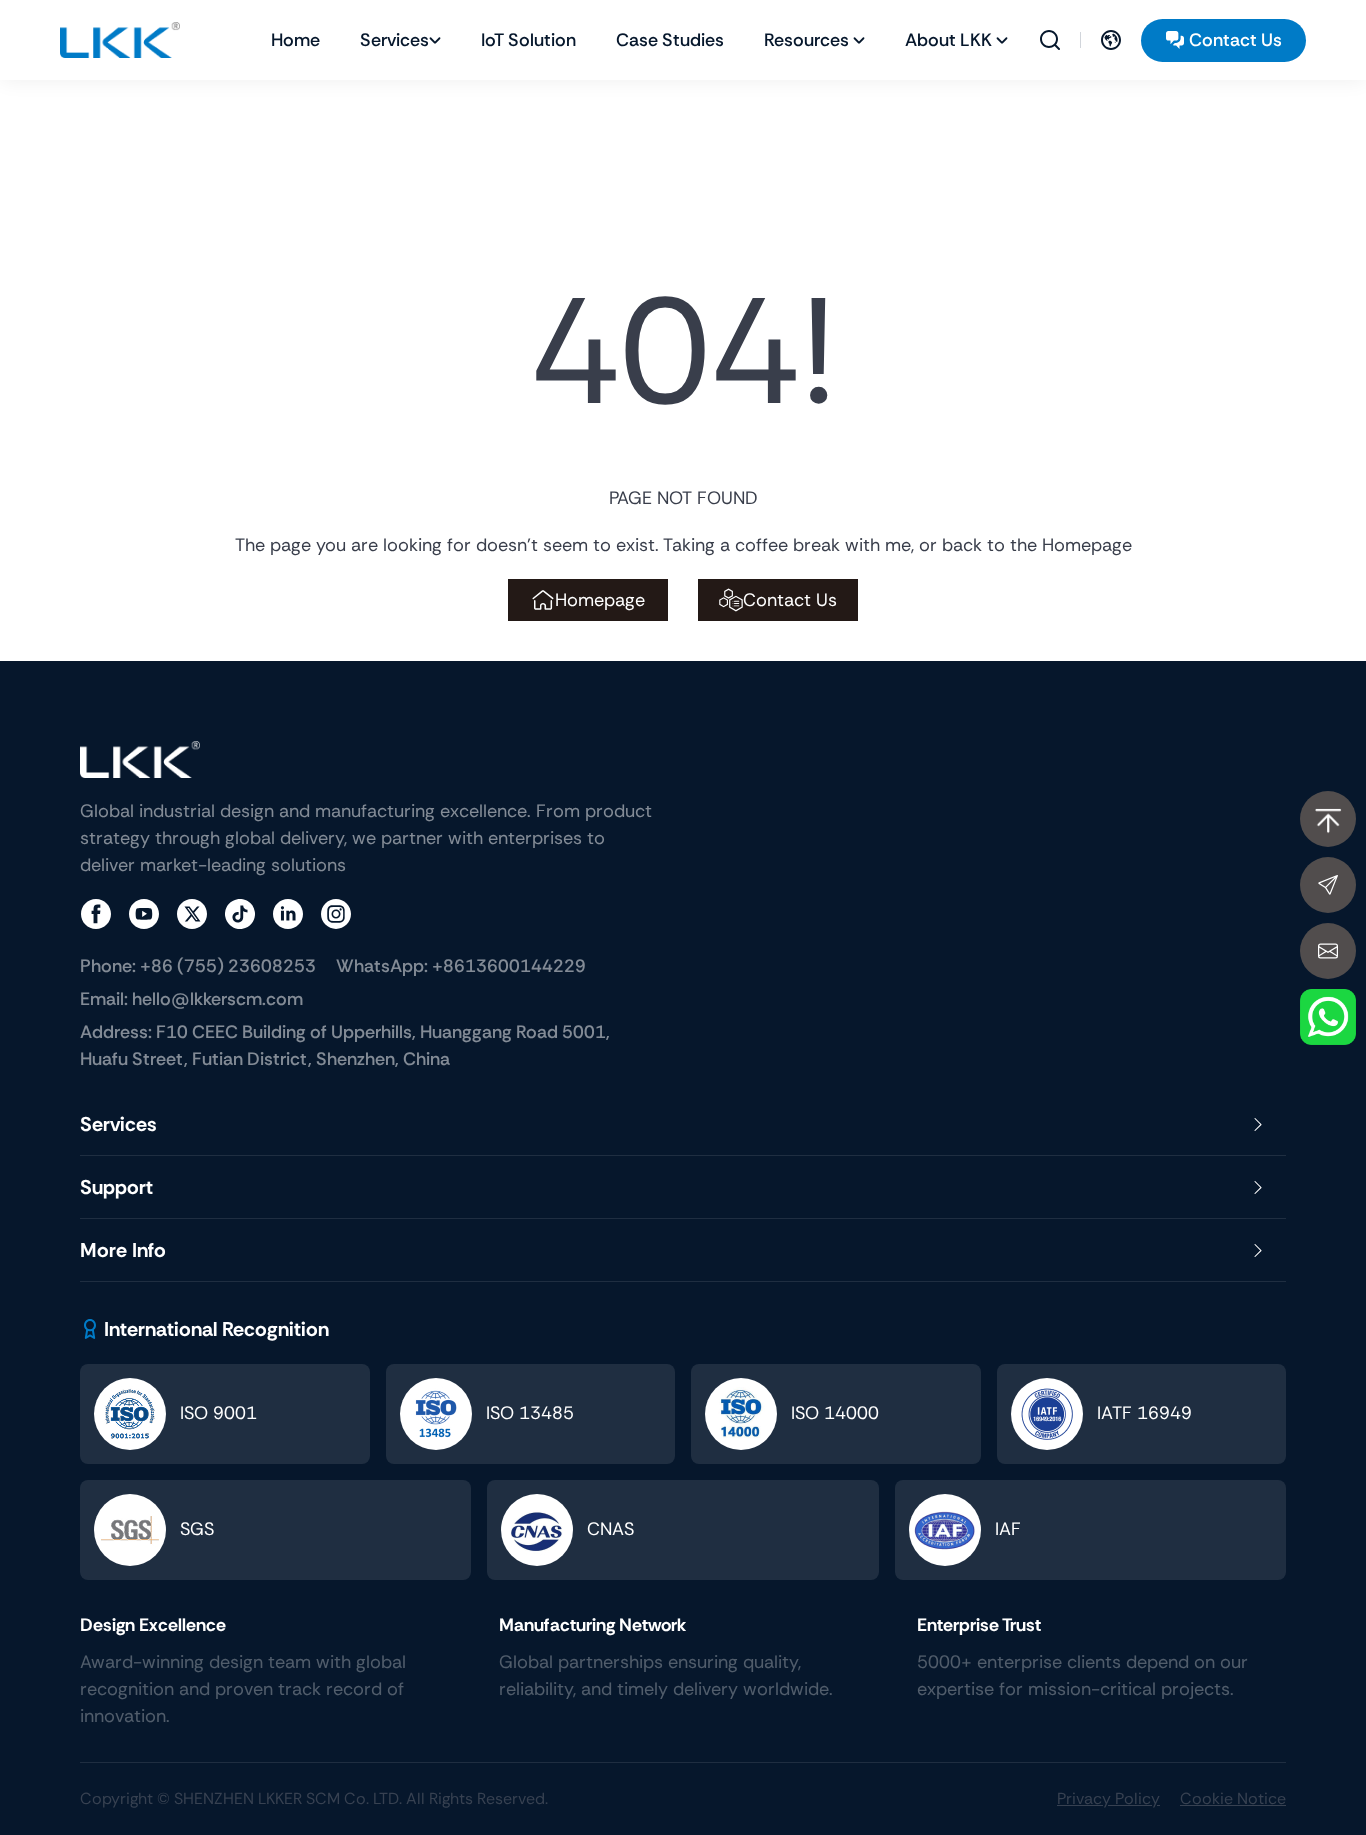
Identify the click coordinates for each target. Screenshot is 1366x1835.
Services (394, 40)
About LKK (948, 40)
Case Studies (670, 40)
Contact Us (1235, 40)
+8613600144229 (461, 966)
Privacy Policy (1108, 1798)
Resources (806, 40)
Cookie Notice (1233, 1798)
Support (116, 1187)
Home (295, 40)
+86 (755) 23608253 (198, 966)
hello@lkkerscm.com (191, 999)
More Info (123, 1250)
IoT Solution (528, 40)
